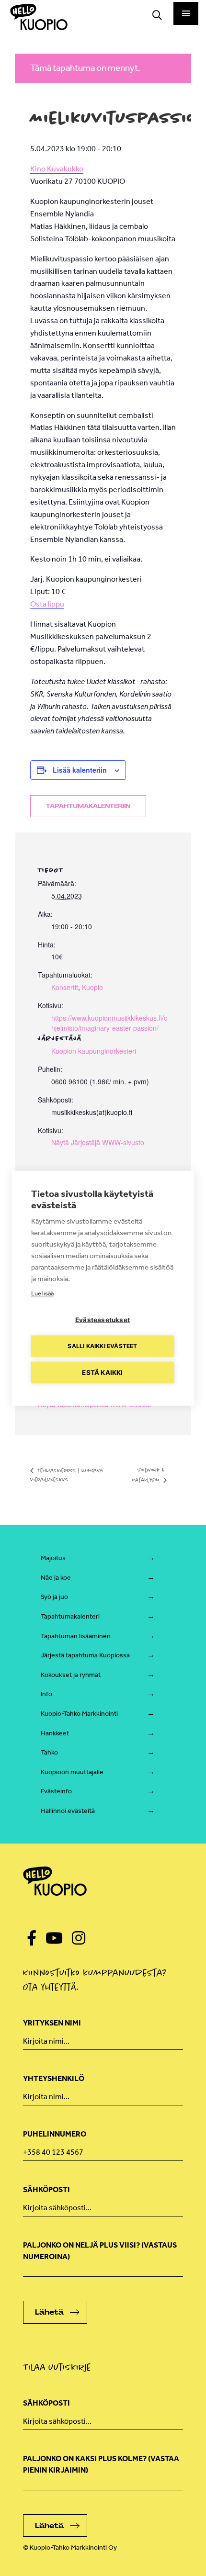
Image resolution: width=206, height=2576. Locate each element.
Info (46, 1694)
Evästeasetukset (103, 1319)
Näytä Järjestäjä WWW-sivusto (98, 1142)
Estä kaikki (102, 1372)
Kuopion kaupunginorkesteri (94, 1051)
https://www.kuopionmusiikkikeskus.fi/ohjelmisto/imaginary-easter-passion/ (109, 1023)
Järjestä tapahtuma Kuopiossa (85, 1655)
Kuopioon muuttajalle (72, 1772)
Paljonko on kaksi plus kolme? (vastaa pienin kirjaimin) (101, 2464)
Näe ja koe (56, 1578)
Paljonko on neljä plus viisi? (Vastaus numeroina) (100, 2251)
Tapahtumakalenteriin (88, 806)
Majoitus (53, 1558)
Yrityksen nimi (52, 2023)
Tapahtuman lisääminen (76, 1636)
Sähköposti (46, 2189)
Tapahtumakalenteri (70, 1616)
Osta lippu (47, 604)
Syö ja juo (54, 1597)
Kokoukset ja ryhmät (71, 1675)
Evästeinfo (56, 1791)
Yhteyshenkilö (54, 2078)
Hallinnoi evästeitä (68, 1811)
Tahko (49, 1752)
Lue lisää (42, 1293)
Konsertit (65, 987)
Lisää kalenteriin (80, 770)
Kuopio (92, 987)
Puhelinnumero (55, 2134)
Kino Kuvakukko (57, 169)
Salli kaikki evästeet (102, 1346)
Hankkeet (55, 1733)
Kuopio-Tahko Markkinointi (79, 1714)
